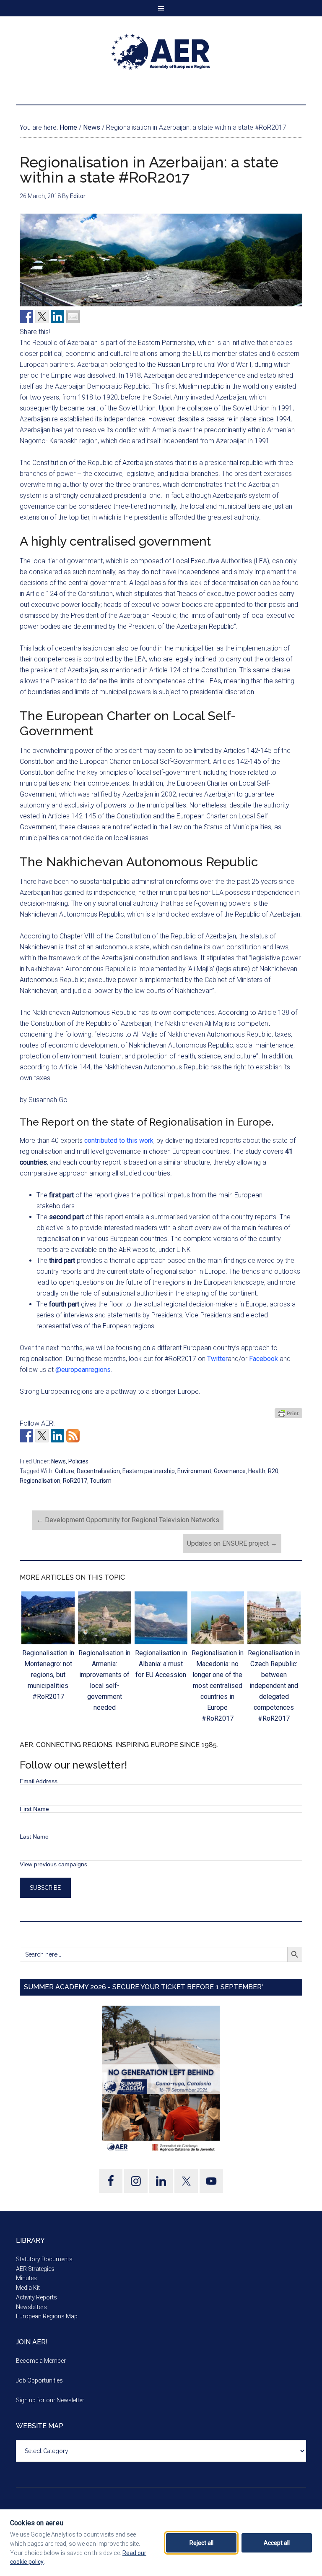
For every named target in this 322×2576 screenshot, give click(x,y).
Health (257, 1471)
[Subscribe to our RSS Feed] (73, 1436)
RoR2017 (75, 1481)
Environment (194, 1471)
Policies (78, 1461)
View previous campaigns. (54, 1864)
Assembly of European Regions (161, 52)
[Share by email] (73, 316)
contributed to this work (119, 1140)
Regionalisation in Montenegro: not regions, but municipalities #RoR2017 (48, 1675)
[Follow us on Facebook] (26, 1436)
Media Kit (28, 2288)
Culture (65, 1471)
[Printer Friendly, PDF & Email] (288, 1413)
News (58, 1461)
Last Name (34, 1837)
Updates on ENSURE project (232, 1543)
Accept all (277, 2543)
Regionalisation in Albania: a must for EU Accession (161, 1664)
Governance (230, 1471)
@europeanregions (83, 1370)
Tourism (101, 1481)
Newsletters (31, 2307)
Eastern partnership (149, 1471)
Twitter (217, 1359)
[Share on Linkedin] (57, 316)
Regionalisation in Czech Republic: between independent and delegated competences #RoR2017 (274, 1686)
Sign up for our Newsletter (50, 2400)
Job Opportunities (39, 2380)
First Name (34, 1809)
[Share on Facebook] (26, 316)
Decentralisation (98, 1471)
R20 (273, 1471)
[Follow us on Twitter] (42, 1436)
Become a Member (41, 2361)
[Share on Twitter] (42, 316)
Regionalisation (40, 1481)
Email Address (39, 1781)
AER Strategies (35, 2269)
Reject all (201, 2543)
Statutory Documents (44, 2259)
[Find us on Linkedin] (57, 1436)
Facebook (264, 1359)
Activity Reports (36, 2297)
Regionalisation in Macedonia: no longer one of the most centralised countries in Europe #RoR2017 (218, 1686)
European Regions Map (47, 2316)
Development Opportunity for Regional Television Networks (128, 1520)
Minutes (26, 2278)
